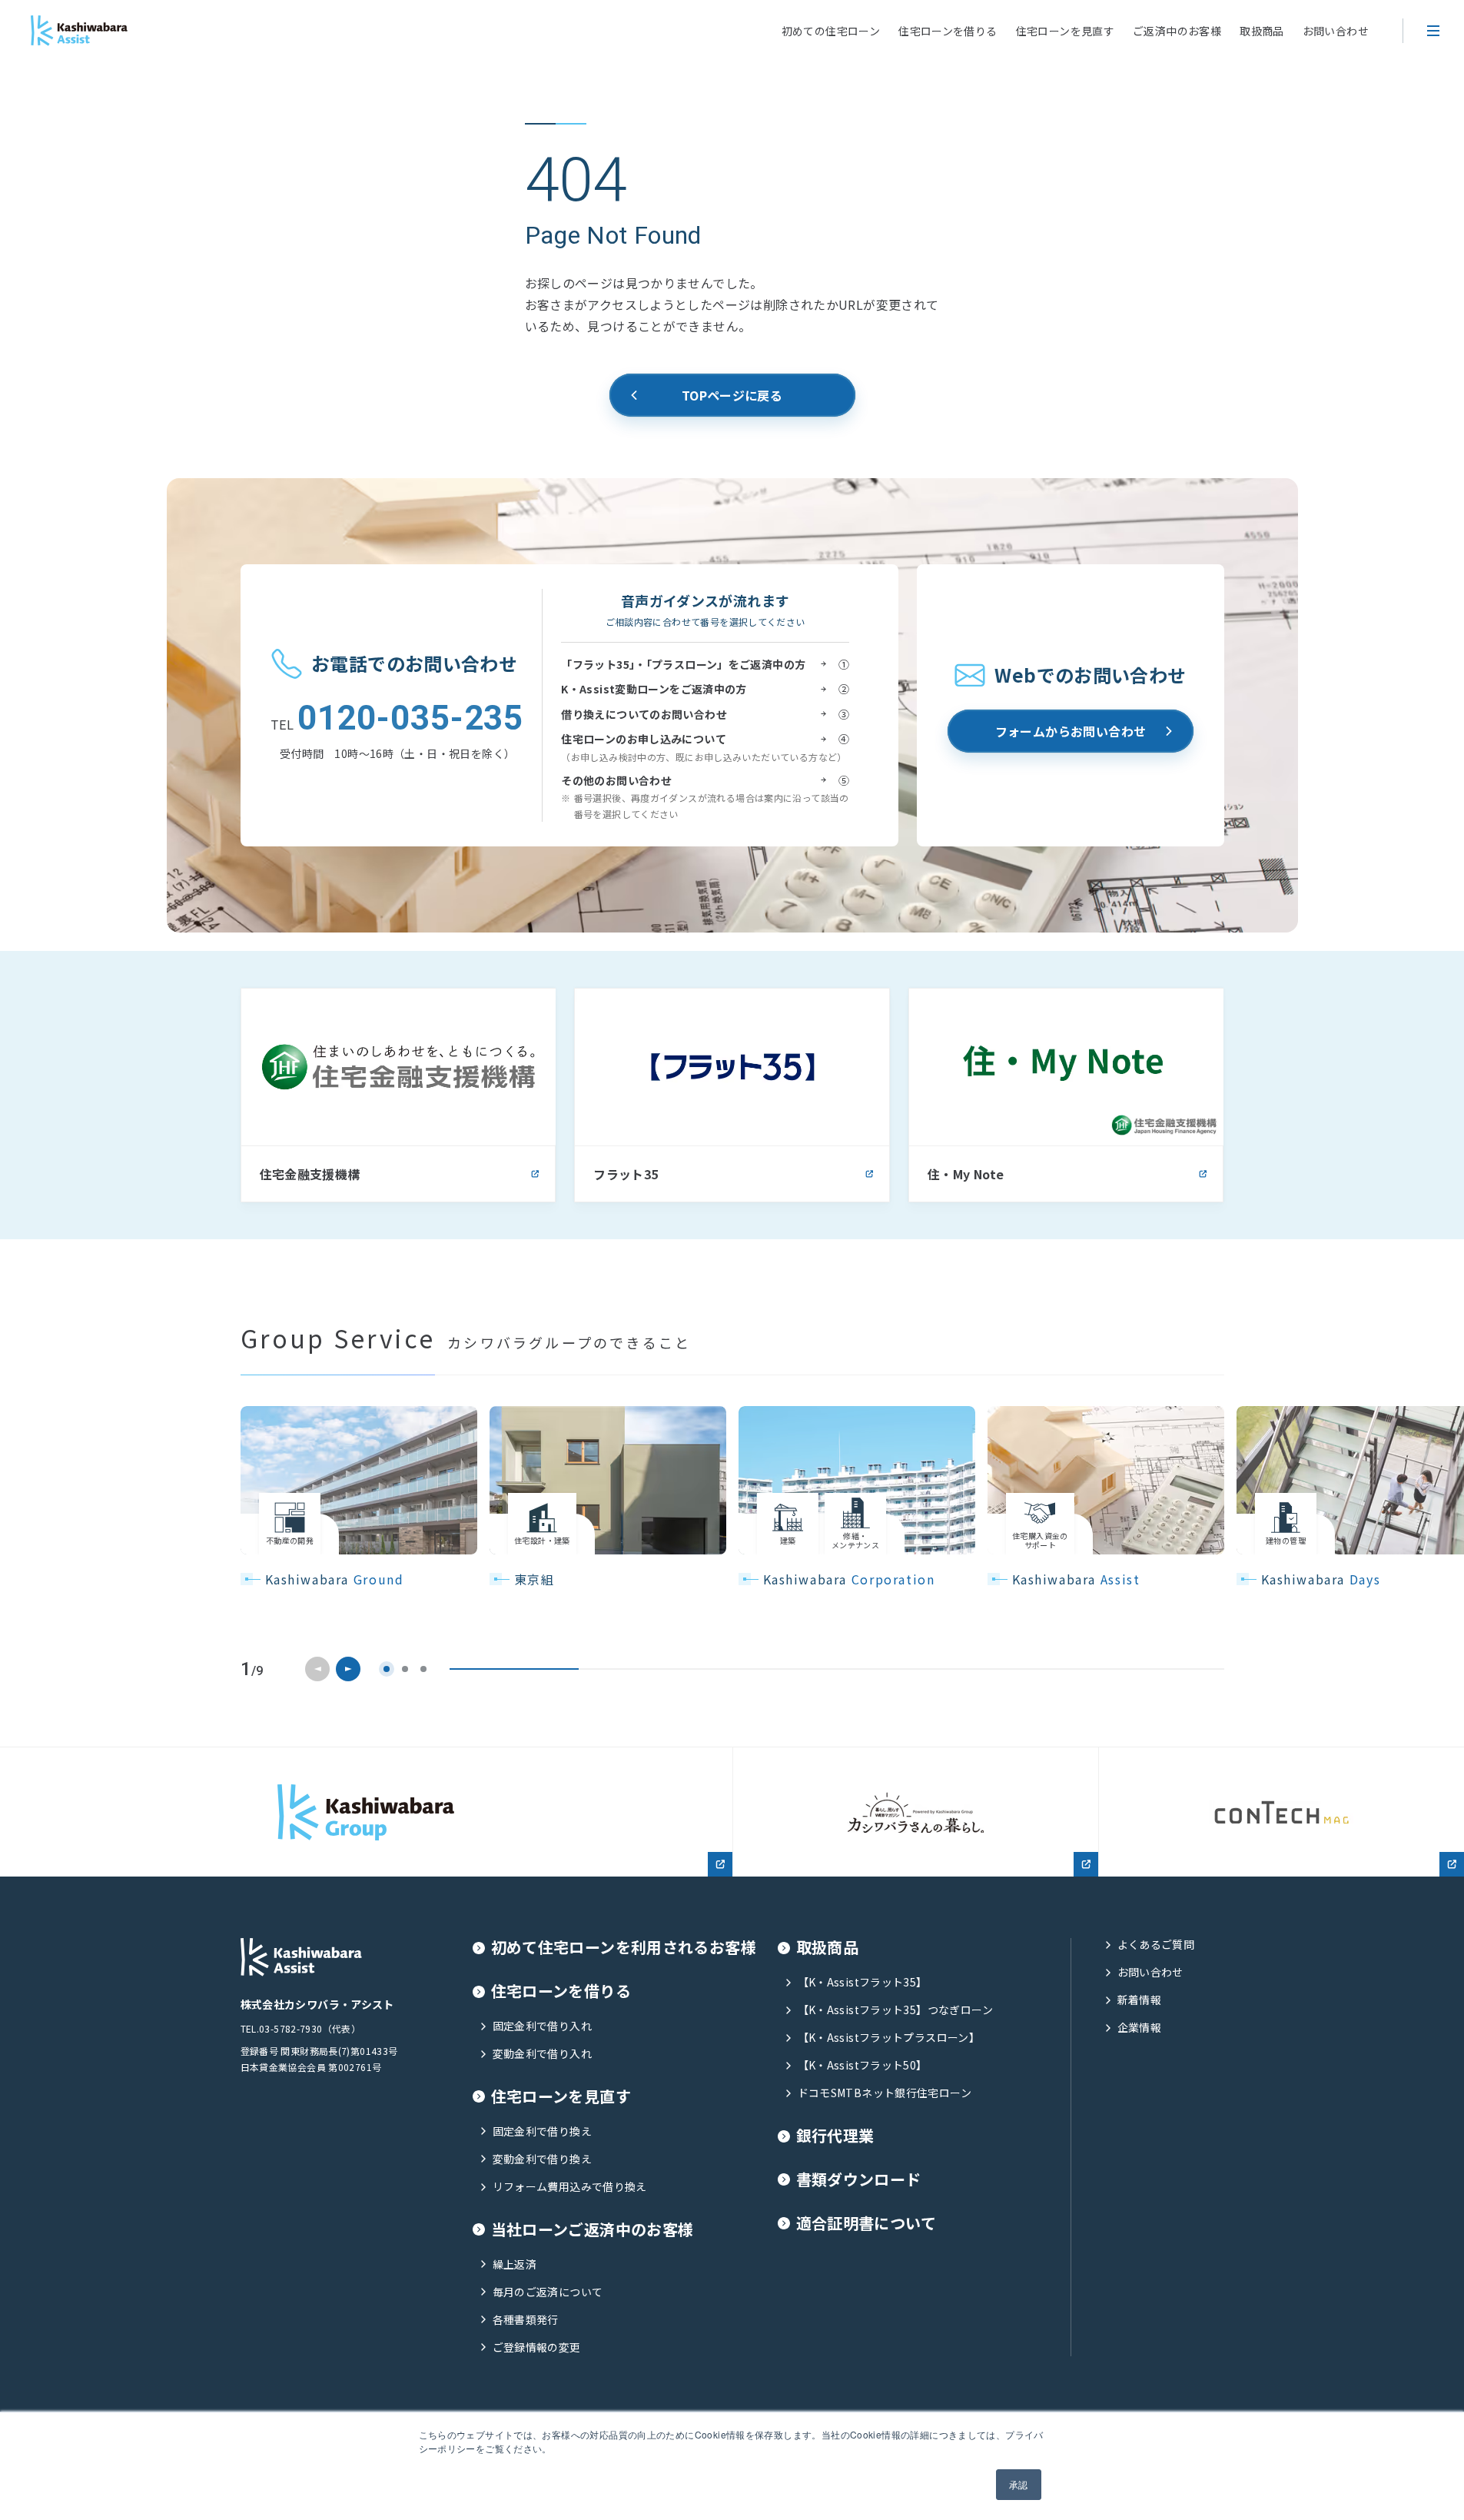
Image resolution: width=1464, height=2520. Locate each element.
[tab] (387, 1669)
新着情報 (1140, 2000)
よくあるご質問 (1156, 1945)
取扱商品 (1262, 31)
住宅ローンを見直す (1065, 31)
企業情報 (1140, 2028)
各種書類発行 (526, 2320)
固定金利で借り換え (542, 2131)
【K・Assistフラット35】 (863, 1982)
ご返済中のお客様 (1177, 31)
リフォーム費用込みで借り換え (570, 2187)
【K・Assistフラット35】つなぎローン (895, 2010)
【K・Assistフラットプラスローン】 (889, 2038)
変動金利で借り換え (542, 2159)
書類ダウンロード (859, 2180)
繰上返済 (515, 2264)
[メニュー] (1433, 31)
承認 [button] (1019, 2484)
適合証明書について (866, 2224)
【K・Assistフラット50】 (863, 2065)
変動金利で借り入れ (542, 2054)
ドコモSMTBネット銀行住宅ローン (885, 2093)
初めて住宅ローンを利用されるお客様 (624, 1948)
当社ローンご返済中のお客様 (593, 2230)
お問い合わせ (1336, 31)
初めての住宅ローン (831, 31)
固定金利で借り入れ (542, 2026)
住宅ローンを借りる (948, 31)
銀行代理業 (835, 2136)
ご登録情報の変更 (537, 2347)
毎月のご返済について (548, 2292)
